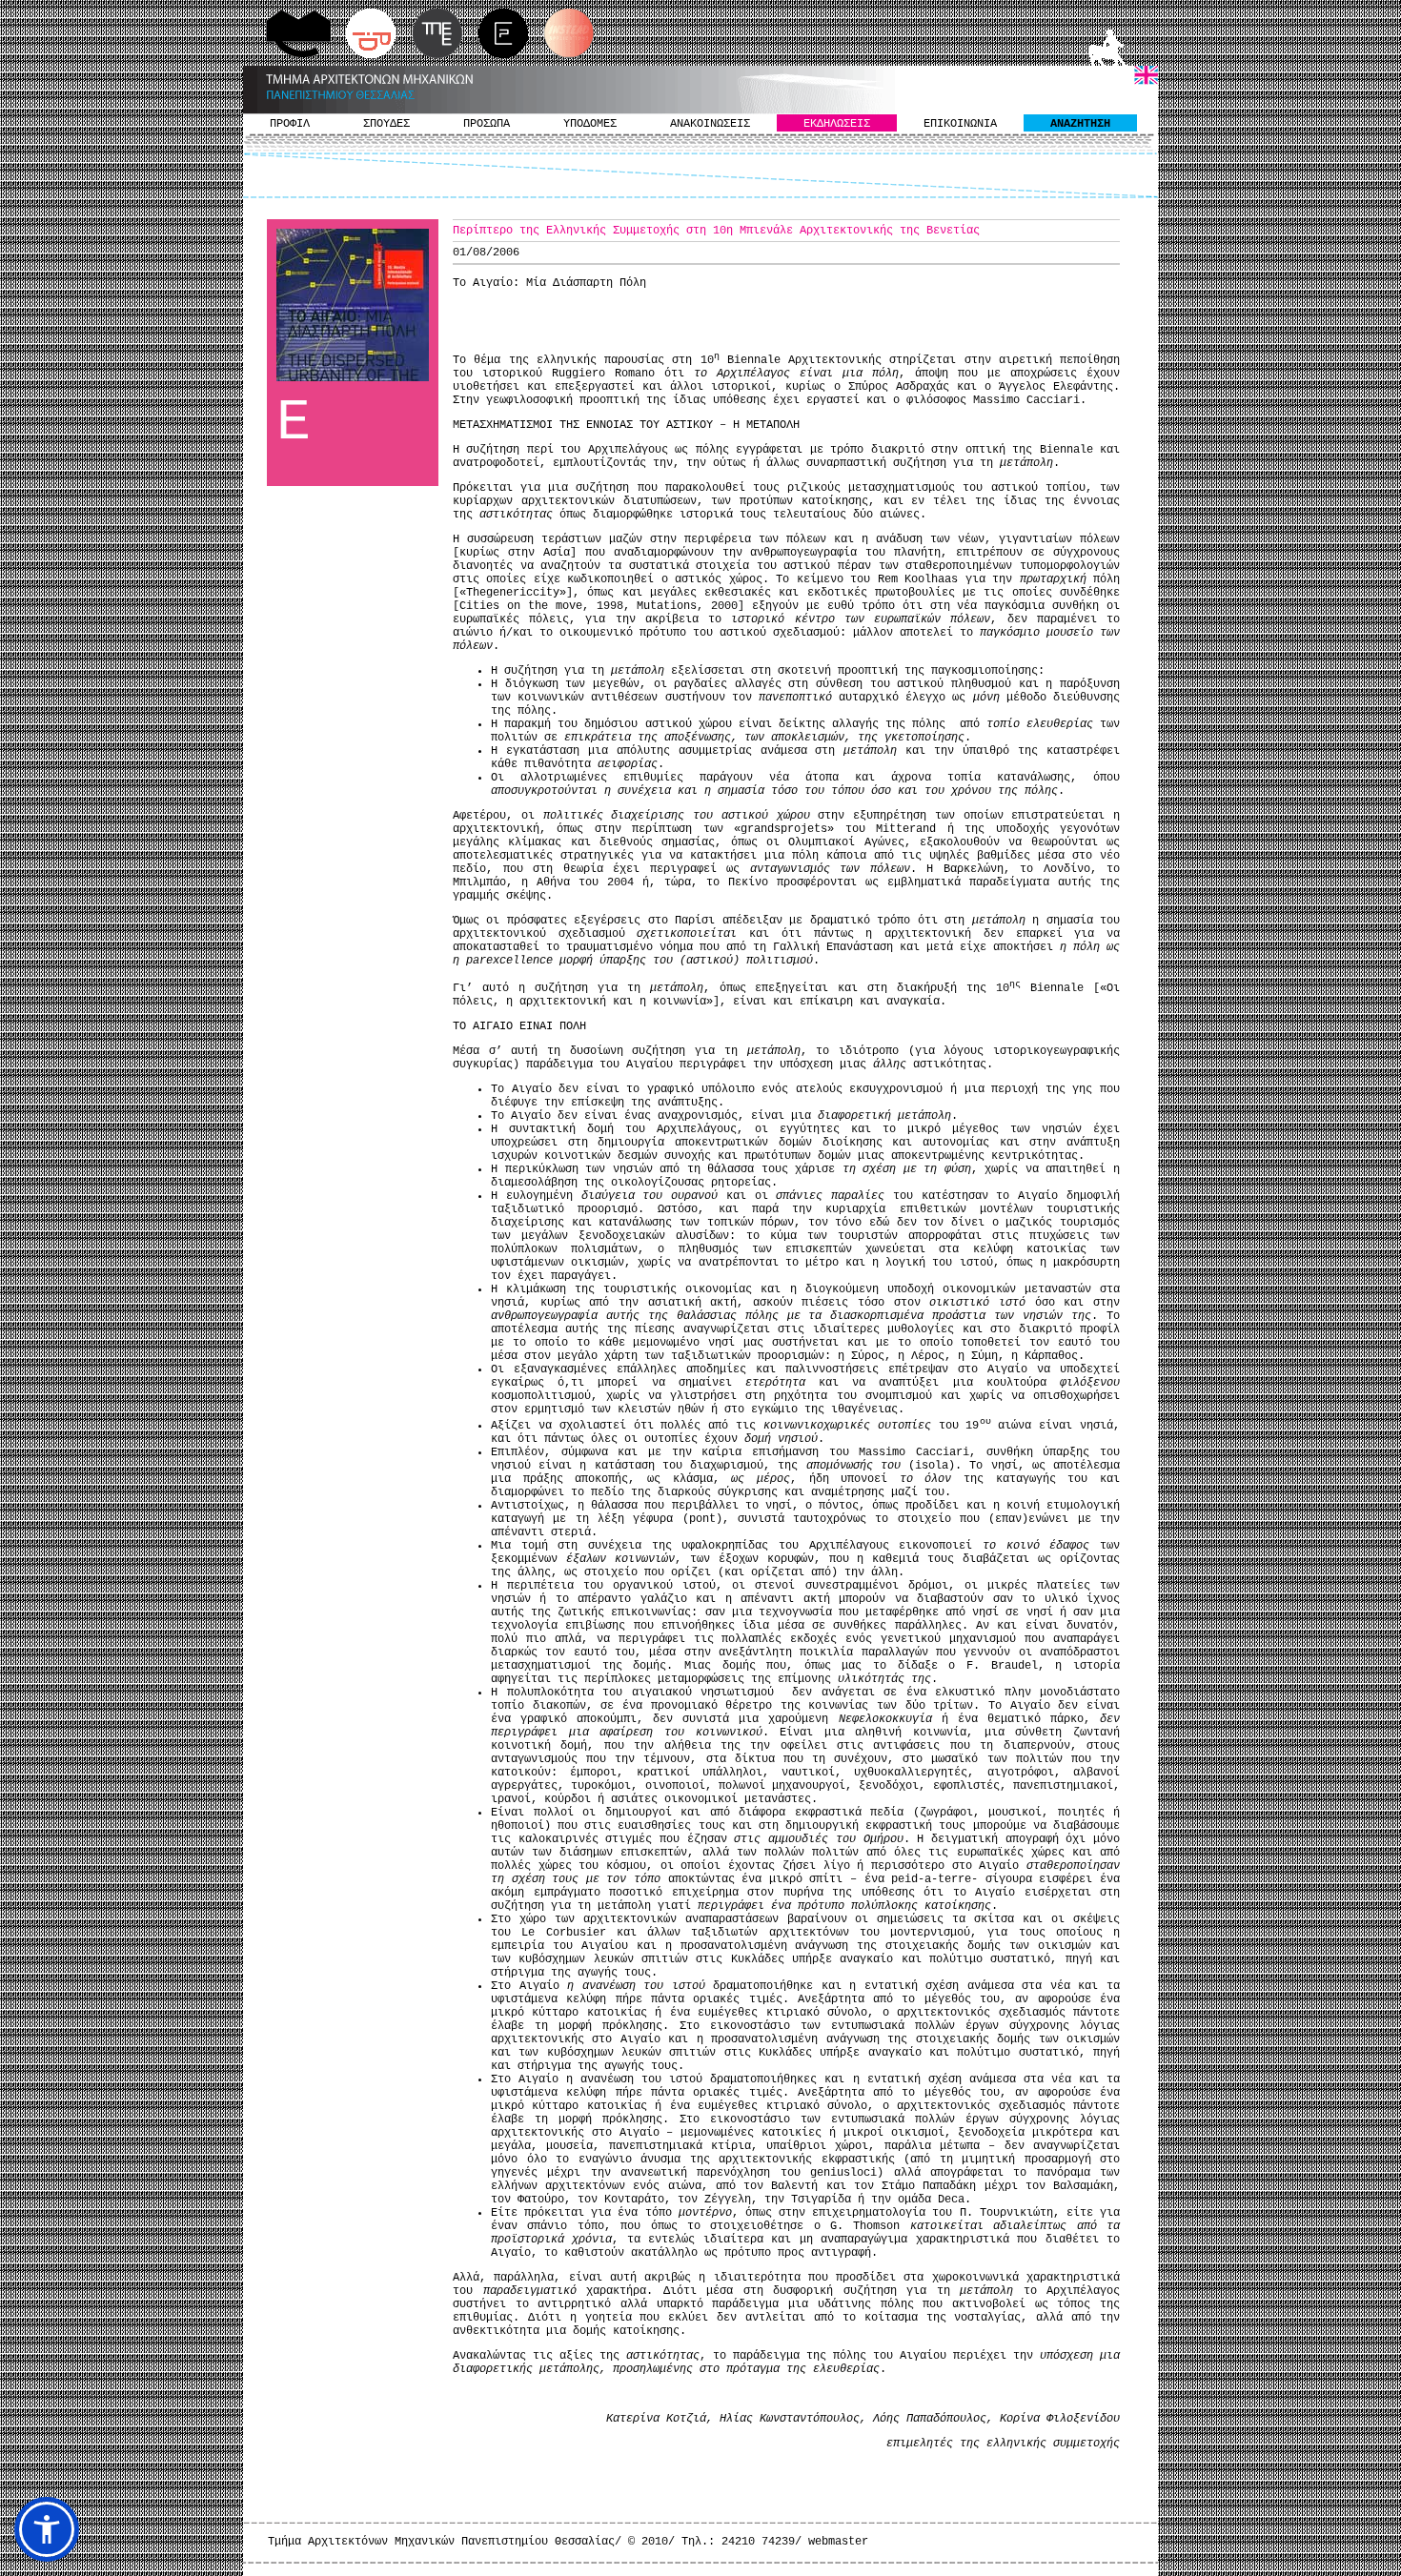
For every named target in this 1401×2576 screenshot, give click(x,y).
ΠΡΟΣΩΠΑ (487, 124)
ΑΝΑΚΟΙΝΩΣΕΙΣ (710, 124)
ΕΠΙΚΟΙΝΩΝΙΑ (960, 124)
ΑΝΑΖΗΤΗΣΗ (1080, 124)
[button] (47, 2529)
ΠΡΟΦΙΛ (290, 124)
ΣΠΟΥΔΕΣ (386, 124)
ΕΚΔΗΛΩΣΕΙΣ (837, 124)
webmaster (838, 2542)
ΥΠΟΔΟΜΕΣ (590, 124)
